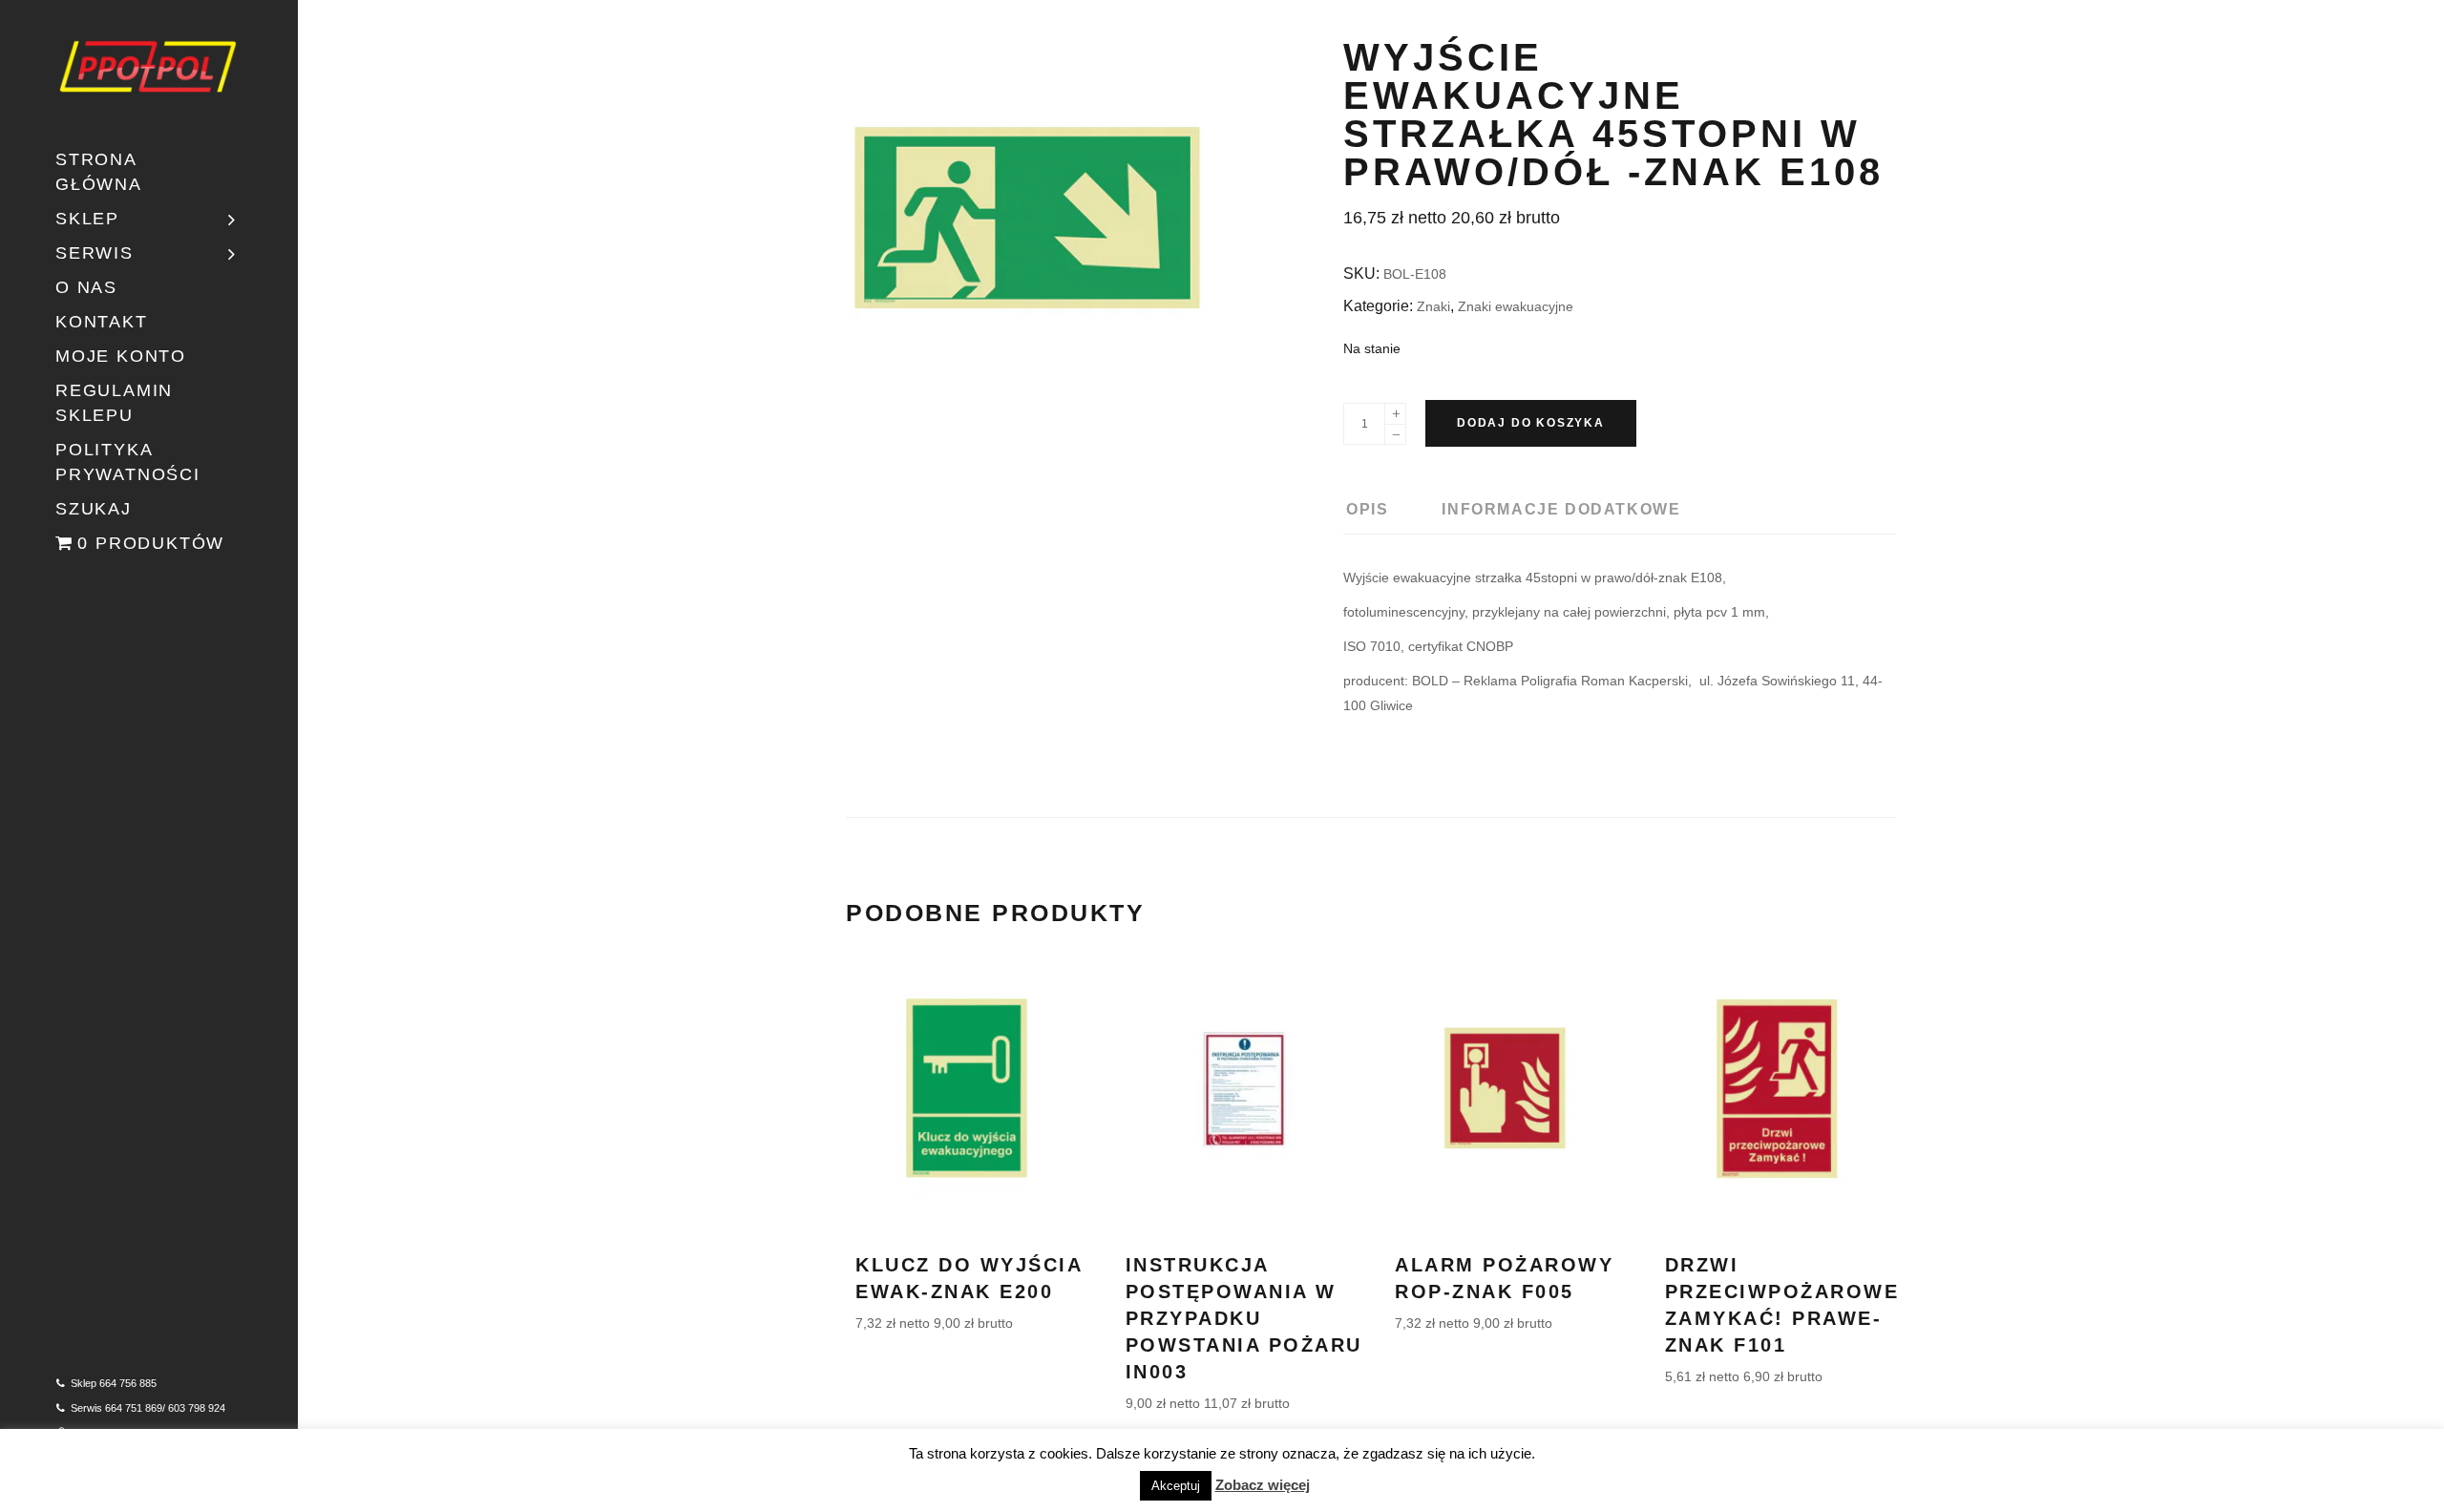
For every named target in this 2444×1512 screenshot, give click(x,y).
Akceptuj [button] (1176, 1486)
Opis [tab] (1367, 509)
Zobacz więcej (1263, 1485)
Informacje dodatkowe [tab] (1561, 509)
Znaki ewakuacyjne (1516, 306)
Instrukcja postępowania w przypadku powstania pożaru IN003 (1244, 1318)
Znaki (1433, 306)
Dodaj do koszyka (1531, 423)
